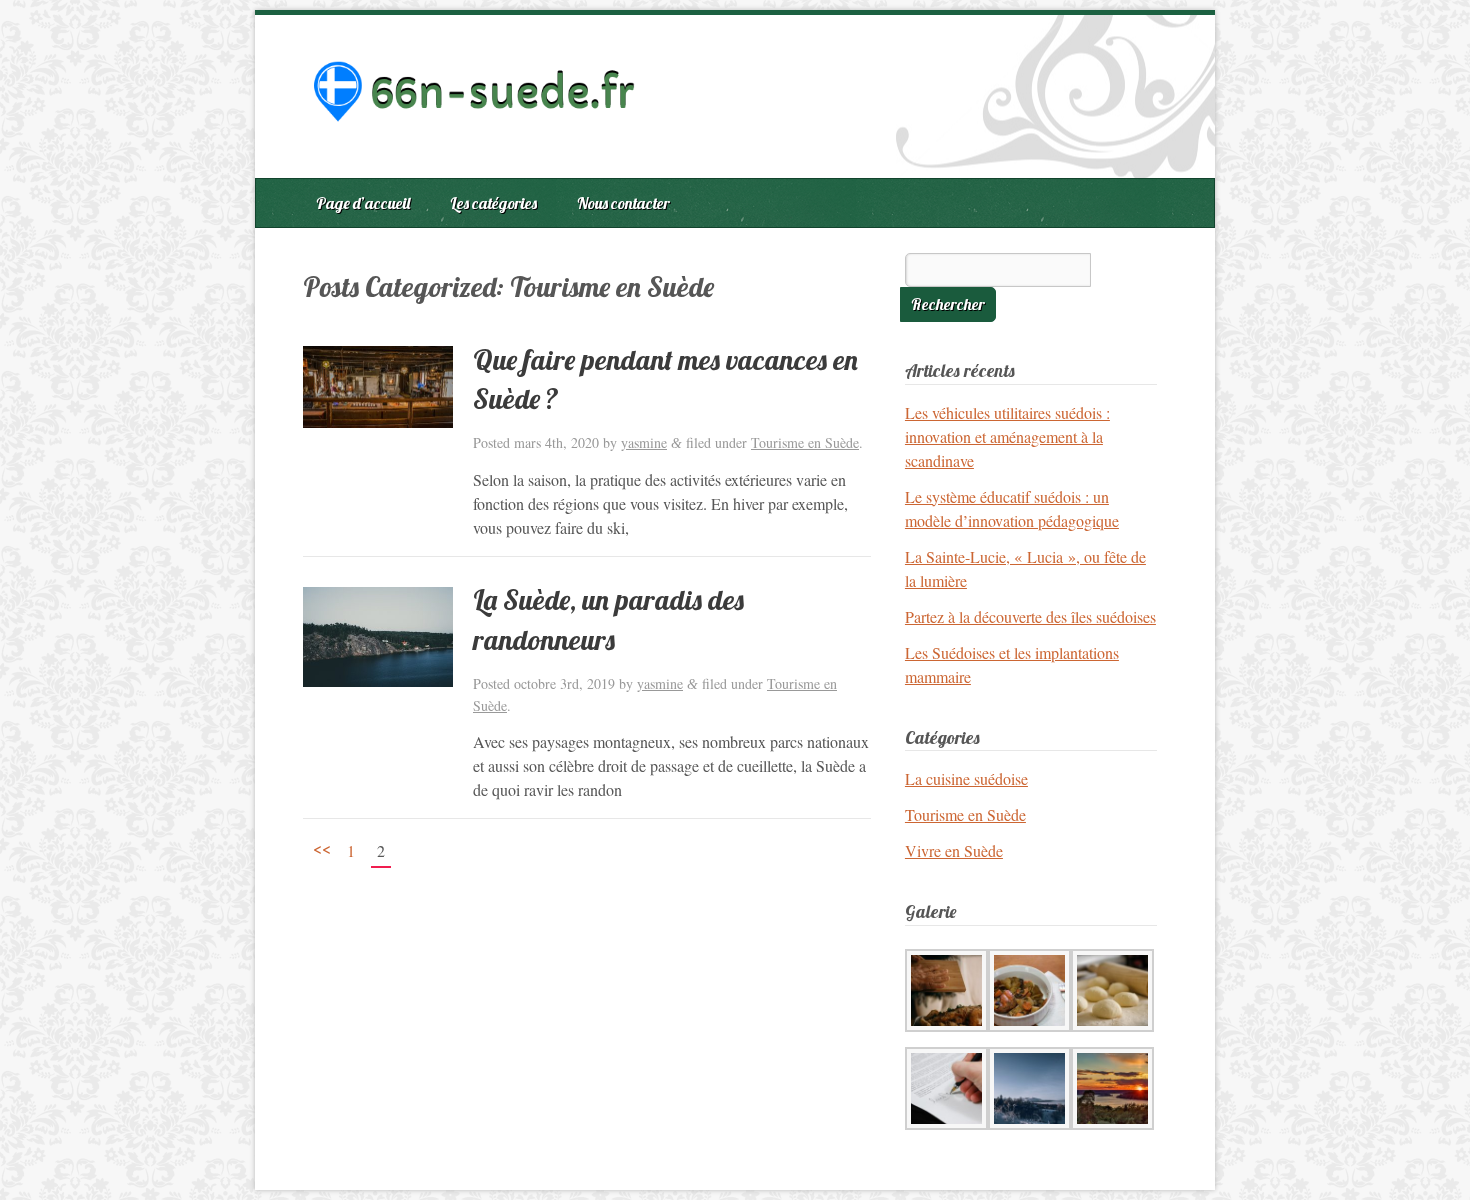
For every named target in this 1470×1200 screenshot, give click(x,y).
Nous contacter (623, 203)
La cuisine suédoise (966, 778)
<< (322, 847)
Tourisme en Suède (805, 442)
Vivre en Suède (954, 850)
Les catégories (493, 203)
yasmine (644, 442)
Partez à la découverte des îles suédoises (1030, 616)
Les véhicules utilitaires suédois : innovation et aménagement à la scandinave (1007, 436)
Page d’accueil (363, 203)
